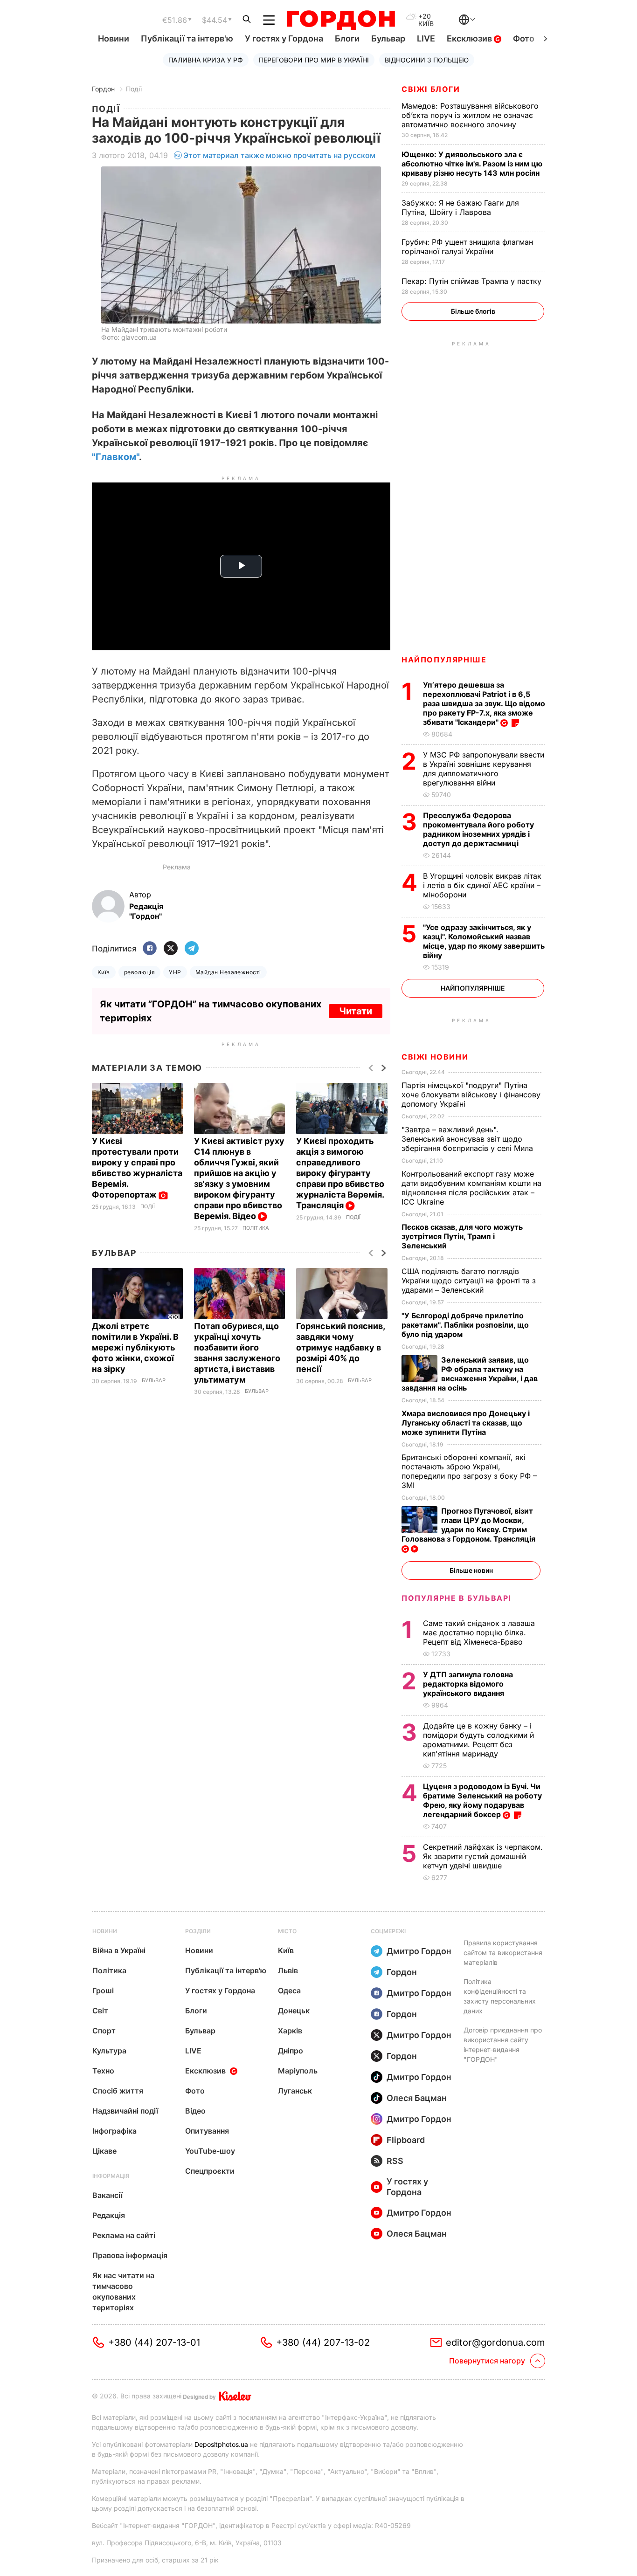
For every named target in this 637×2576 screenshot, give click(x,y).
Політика (256, 1228)
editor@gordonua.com (495, 2342)
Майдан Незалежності (228, 972)
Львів (288, 1970)
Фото (524, 38)
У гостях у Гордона (284, 38)
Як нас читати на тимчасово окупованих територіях (123, 2291)
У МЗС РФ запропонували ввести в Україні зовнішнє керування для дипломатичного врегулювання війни (484, 769)
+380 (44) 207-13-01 (154, 2342)
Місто (287, 1931)
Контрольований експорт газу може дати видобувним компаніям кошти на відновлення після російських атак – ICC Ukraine (471, 1188)
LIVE (426, 38)
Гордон (103, 89)
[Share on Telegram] (192, 949)
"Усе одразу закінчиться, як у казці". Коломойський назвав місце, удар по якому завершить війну (484, 941)
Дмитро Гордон (419, 1951)
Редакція (109, 2215)
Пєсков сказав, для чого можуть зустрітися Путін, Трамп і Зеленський (462, 1236)
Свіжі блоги (431, 89)
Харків (290, 2031)
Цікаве (104, 2151)
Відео (195, 2111)
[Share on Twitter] (171, 949)
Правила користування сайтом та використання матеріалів (503, 1953)
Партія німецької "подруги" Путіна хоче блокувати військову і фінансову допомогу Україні (471, 1095)
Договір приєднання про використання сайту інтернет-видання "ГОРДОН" (503, 2045)
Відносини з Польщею (427, 60)
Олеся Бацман (417, 2098)
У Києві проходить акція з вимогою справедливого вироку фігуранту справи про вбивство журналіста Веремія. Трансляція (340, 1173)
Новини (114, 38)
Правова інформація (130, 2255)
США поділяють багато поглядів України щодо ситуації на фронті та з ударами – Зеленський (469, 1281)
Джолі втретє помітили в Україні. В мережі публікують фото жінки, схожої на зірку (135, 1347)
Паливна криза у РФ (206, 60)
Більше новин (471, 1570)
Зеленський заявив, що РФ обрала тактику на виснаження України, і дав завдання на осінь (470, 1374)
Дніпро (291, 2051)
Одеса (289, 1991)
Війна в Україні (119, 1950)
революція (139, 972)
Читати (356, 1011)
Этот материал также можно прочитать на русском (279, 155)
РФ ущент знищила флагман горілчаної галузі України (467, 247)
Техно (103, 2071)
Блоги (347, 38)
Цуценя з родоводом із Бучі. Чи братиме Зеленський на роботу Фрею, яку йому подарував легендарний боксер (482, 1800)
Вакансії (107, 2195)
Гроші (103, 1991)
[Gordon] (341, 20)
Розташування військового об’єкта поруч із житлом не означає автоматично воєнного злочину (470, 115)
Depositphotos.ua (221, 2444)
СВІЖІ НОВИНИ (435, 1057)
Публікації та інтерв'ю (187, 38)
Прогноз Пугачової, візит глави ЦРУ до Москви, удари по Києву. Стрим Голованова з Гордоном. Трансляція (469, 1525)
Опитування (207, 2131)
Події (134, 89)
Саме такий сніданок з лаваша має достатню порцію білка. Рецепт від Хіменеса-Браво (479, 1632)
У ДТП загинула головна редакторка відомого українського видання (468, 1684)
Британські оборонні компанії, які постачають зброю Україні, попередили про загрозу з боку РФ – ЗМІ (469, 1471)
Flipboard (406, 2140)
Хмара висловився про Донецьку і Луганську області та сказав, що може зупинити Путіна (466, 1423)
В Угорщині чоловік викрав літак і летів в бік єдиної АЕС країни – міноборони (482, 885)
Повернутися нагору (487, 2361)
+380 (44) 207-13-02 (323, 2342)
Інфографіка (114, 2131)
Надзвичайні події (125, 2111)
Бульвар (388, 38)
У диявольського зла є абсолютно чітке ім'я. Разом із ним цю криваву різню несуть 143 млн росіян (472, 164)
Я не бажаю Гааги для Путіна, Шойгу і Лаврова (460, 207)
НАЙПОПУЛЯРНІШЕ (444, 660)
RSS (395, 2161)
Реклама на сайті (124, 2235)
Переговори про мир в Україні (314, 60)
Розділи (198, 1931)
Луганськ (295, 2091)
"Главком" (115, 457)
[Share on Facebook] (150, 949)
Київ (104, 972)
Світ (100, 2011)
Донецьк (294, 2011)
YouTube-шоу (210, 2151)
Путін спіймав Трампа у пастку (473, 281)
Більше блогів (473, 311)
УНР (175, 972)
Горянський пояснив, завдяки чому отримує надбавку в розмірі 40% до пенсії (340, 1347)
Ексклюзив (470, 38)
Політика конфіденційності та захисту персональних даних (500, 1996)
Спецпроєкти (210, 2171)
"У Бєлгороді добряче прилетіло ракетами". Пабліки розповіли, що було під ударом (465, 1325)
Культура (109, 2051)
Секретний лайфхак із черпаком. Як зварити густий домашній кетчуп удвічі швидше (483, 1856)
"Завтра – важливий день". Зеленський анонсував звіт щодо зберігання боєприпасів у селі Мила (468, 1139)
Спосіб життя (118, 2091)
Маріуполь (298, 2071)
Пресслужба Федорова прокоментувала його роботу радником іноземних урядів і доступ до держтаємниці (478, 829)
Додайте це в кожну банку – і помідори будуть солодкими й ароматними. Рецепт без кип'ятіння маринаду (478, 1740)
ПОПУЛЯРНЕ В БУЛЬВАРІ (456, 1598)
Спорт (104, 2031)
